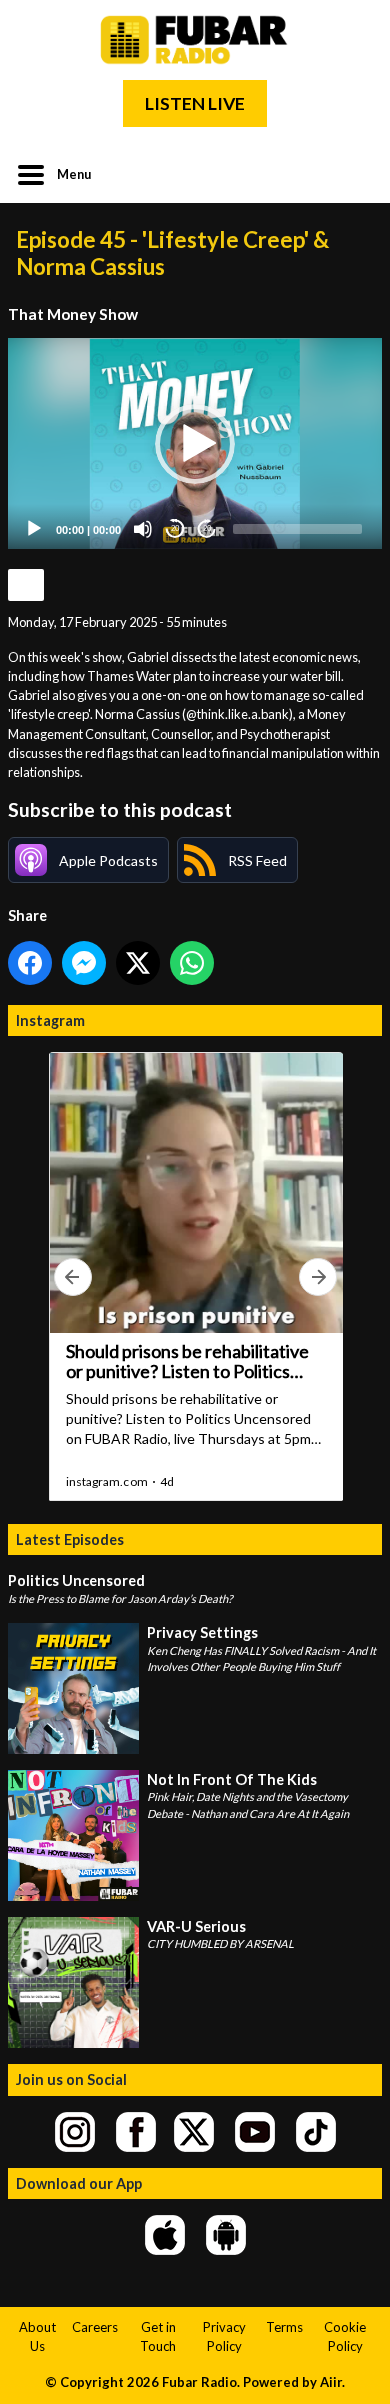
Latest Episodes (70, 1539)
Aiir (331, 2382)
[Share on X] (138, 963)
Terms (284, 2327)
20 (175, 528)
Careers (95, 2327)
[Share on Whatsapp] (192, 963)
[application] (195, 443)
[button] (195, 444)
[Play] (34, 529)
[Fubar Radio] (195, 40)
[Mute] (143, 529)
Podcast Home (26, 585)
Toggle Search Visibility (352, 173)
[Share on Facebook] (30, 963)
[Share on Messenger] (84, 963)
